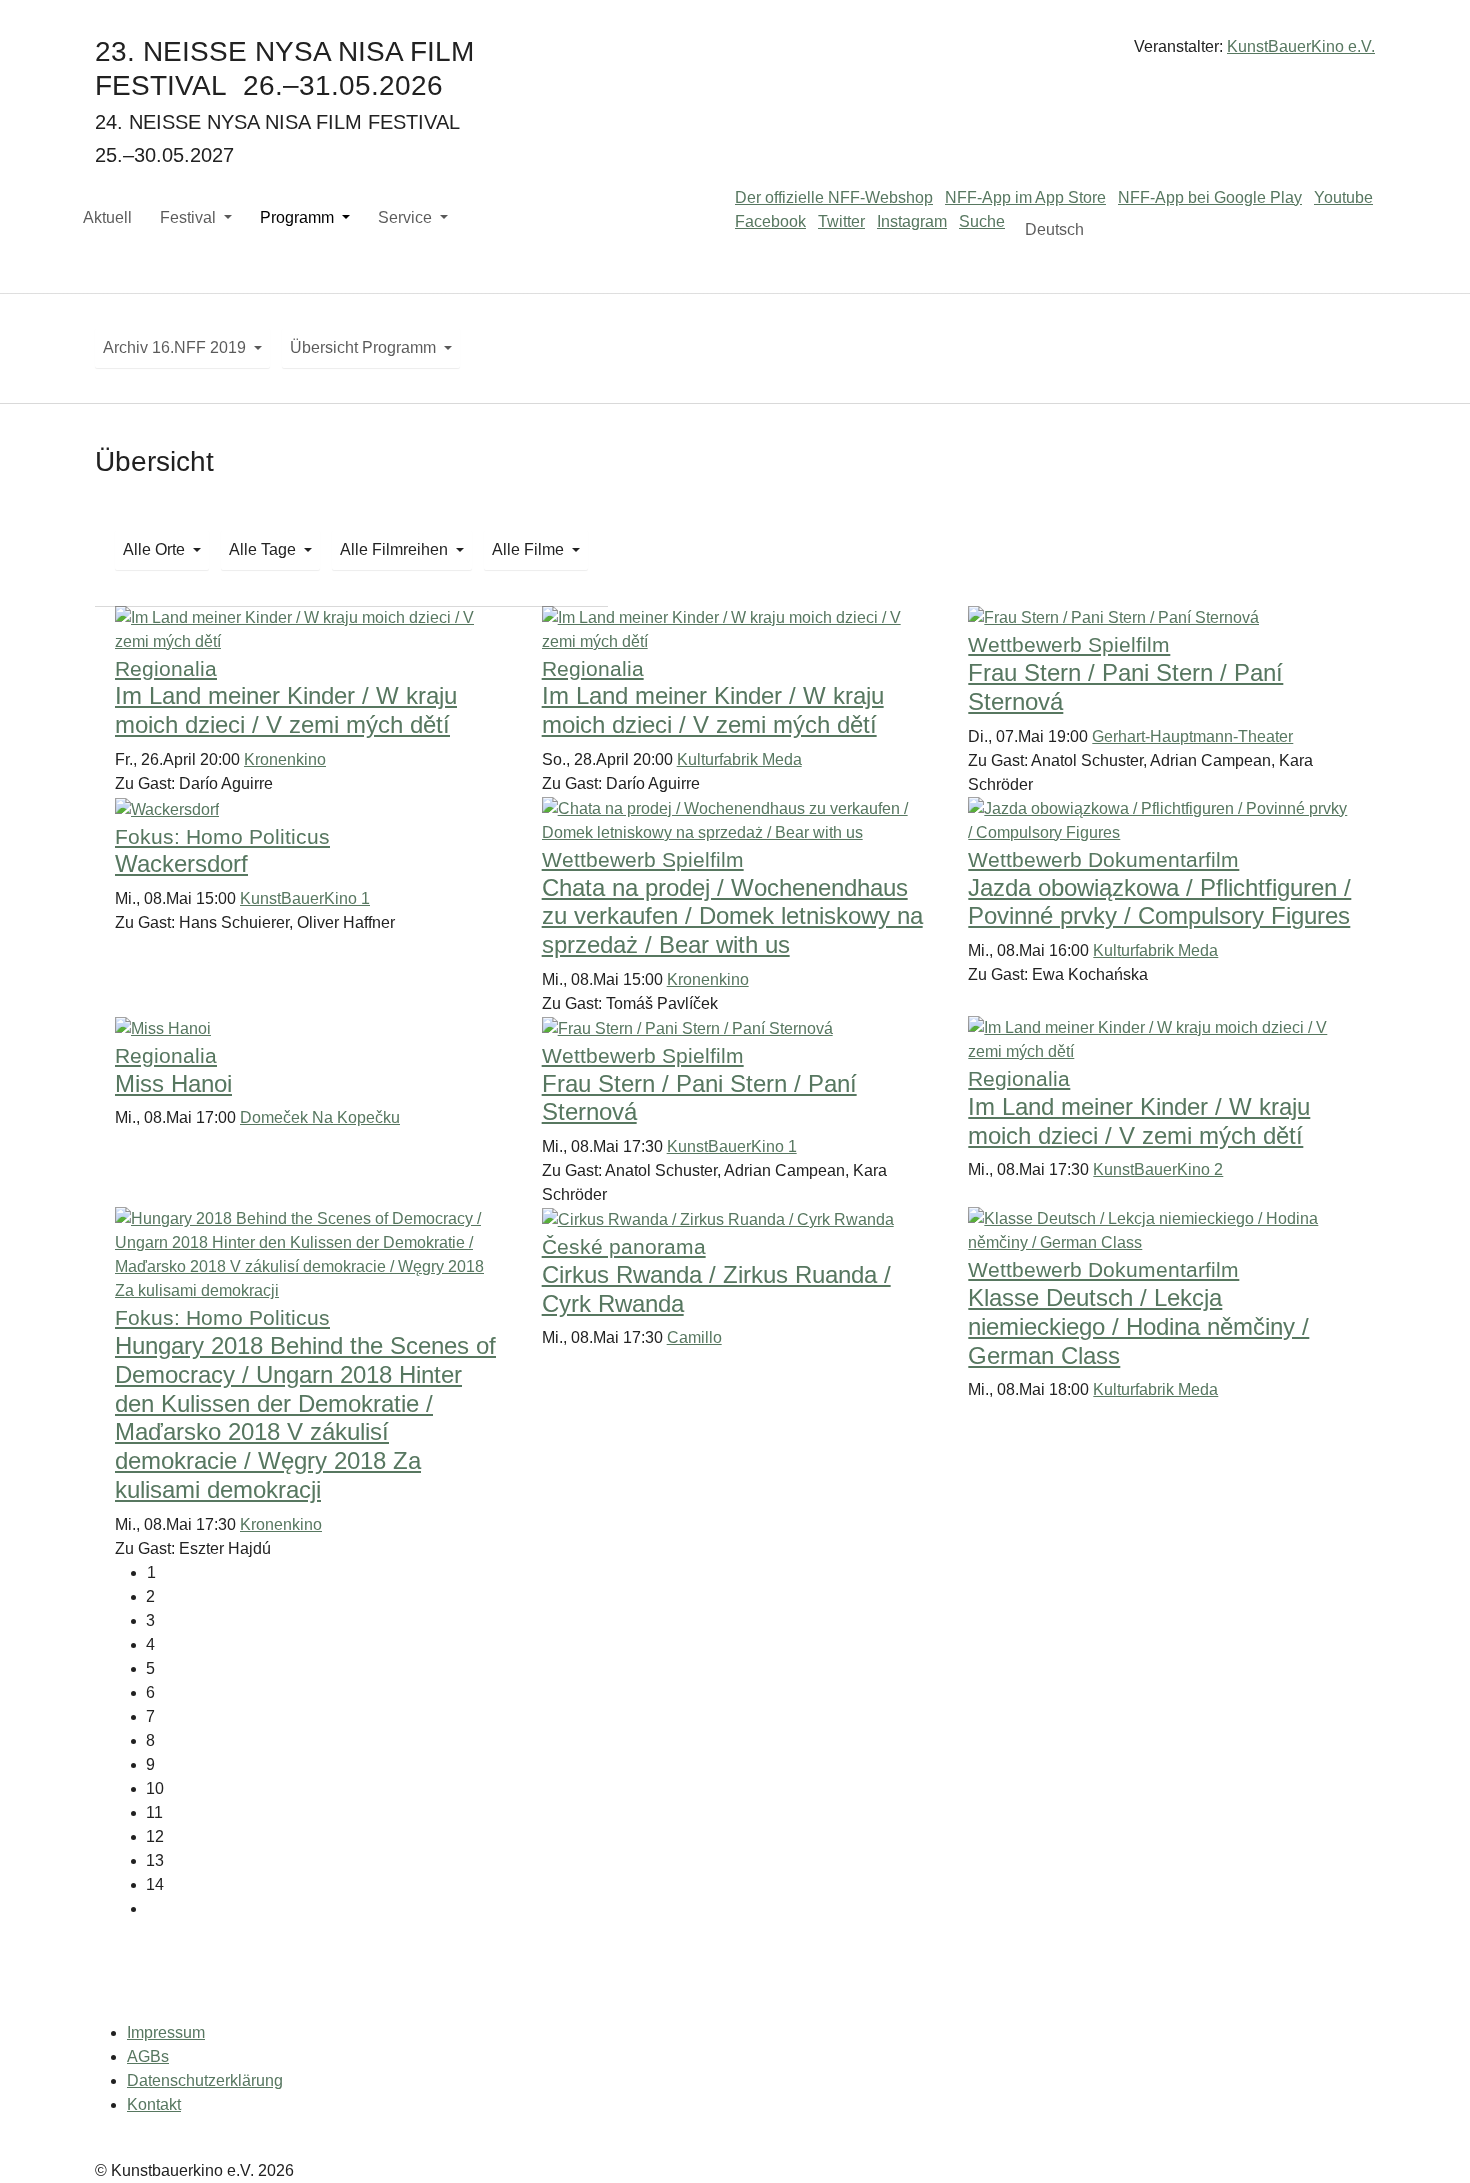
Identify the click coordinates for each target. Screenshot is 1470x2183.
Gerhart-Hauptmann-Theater (1192, 736)
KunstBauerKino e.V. (1301, 46)
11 (154, 1812)
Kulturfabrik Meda (739, 759)
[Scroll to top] (1426, 2139)
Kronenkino (285, 759)
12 (155, 1836)
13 (155, 1860)
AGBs (148, 2056)
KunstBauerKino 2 (1158, 1169)
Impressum (166, 2032)
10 (155, 1788)
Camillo (694, 1337)
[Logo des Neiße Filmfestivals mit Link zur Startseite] (735, 54)
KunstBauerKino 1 (305, 898)
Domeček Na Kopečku (320, 1117)
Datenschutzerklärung (205, 2080)
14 (155, 1884)
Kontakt (154, 2104)
